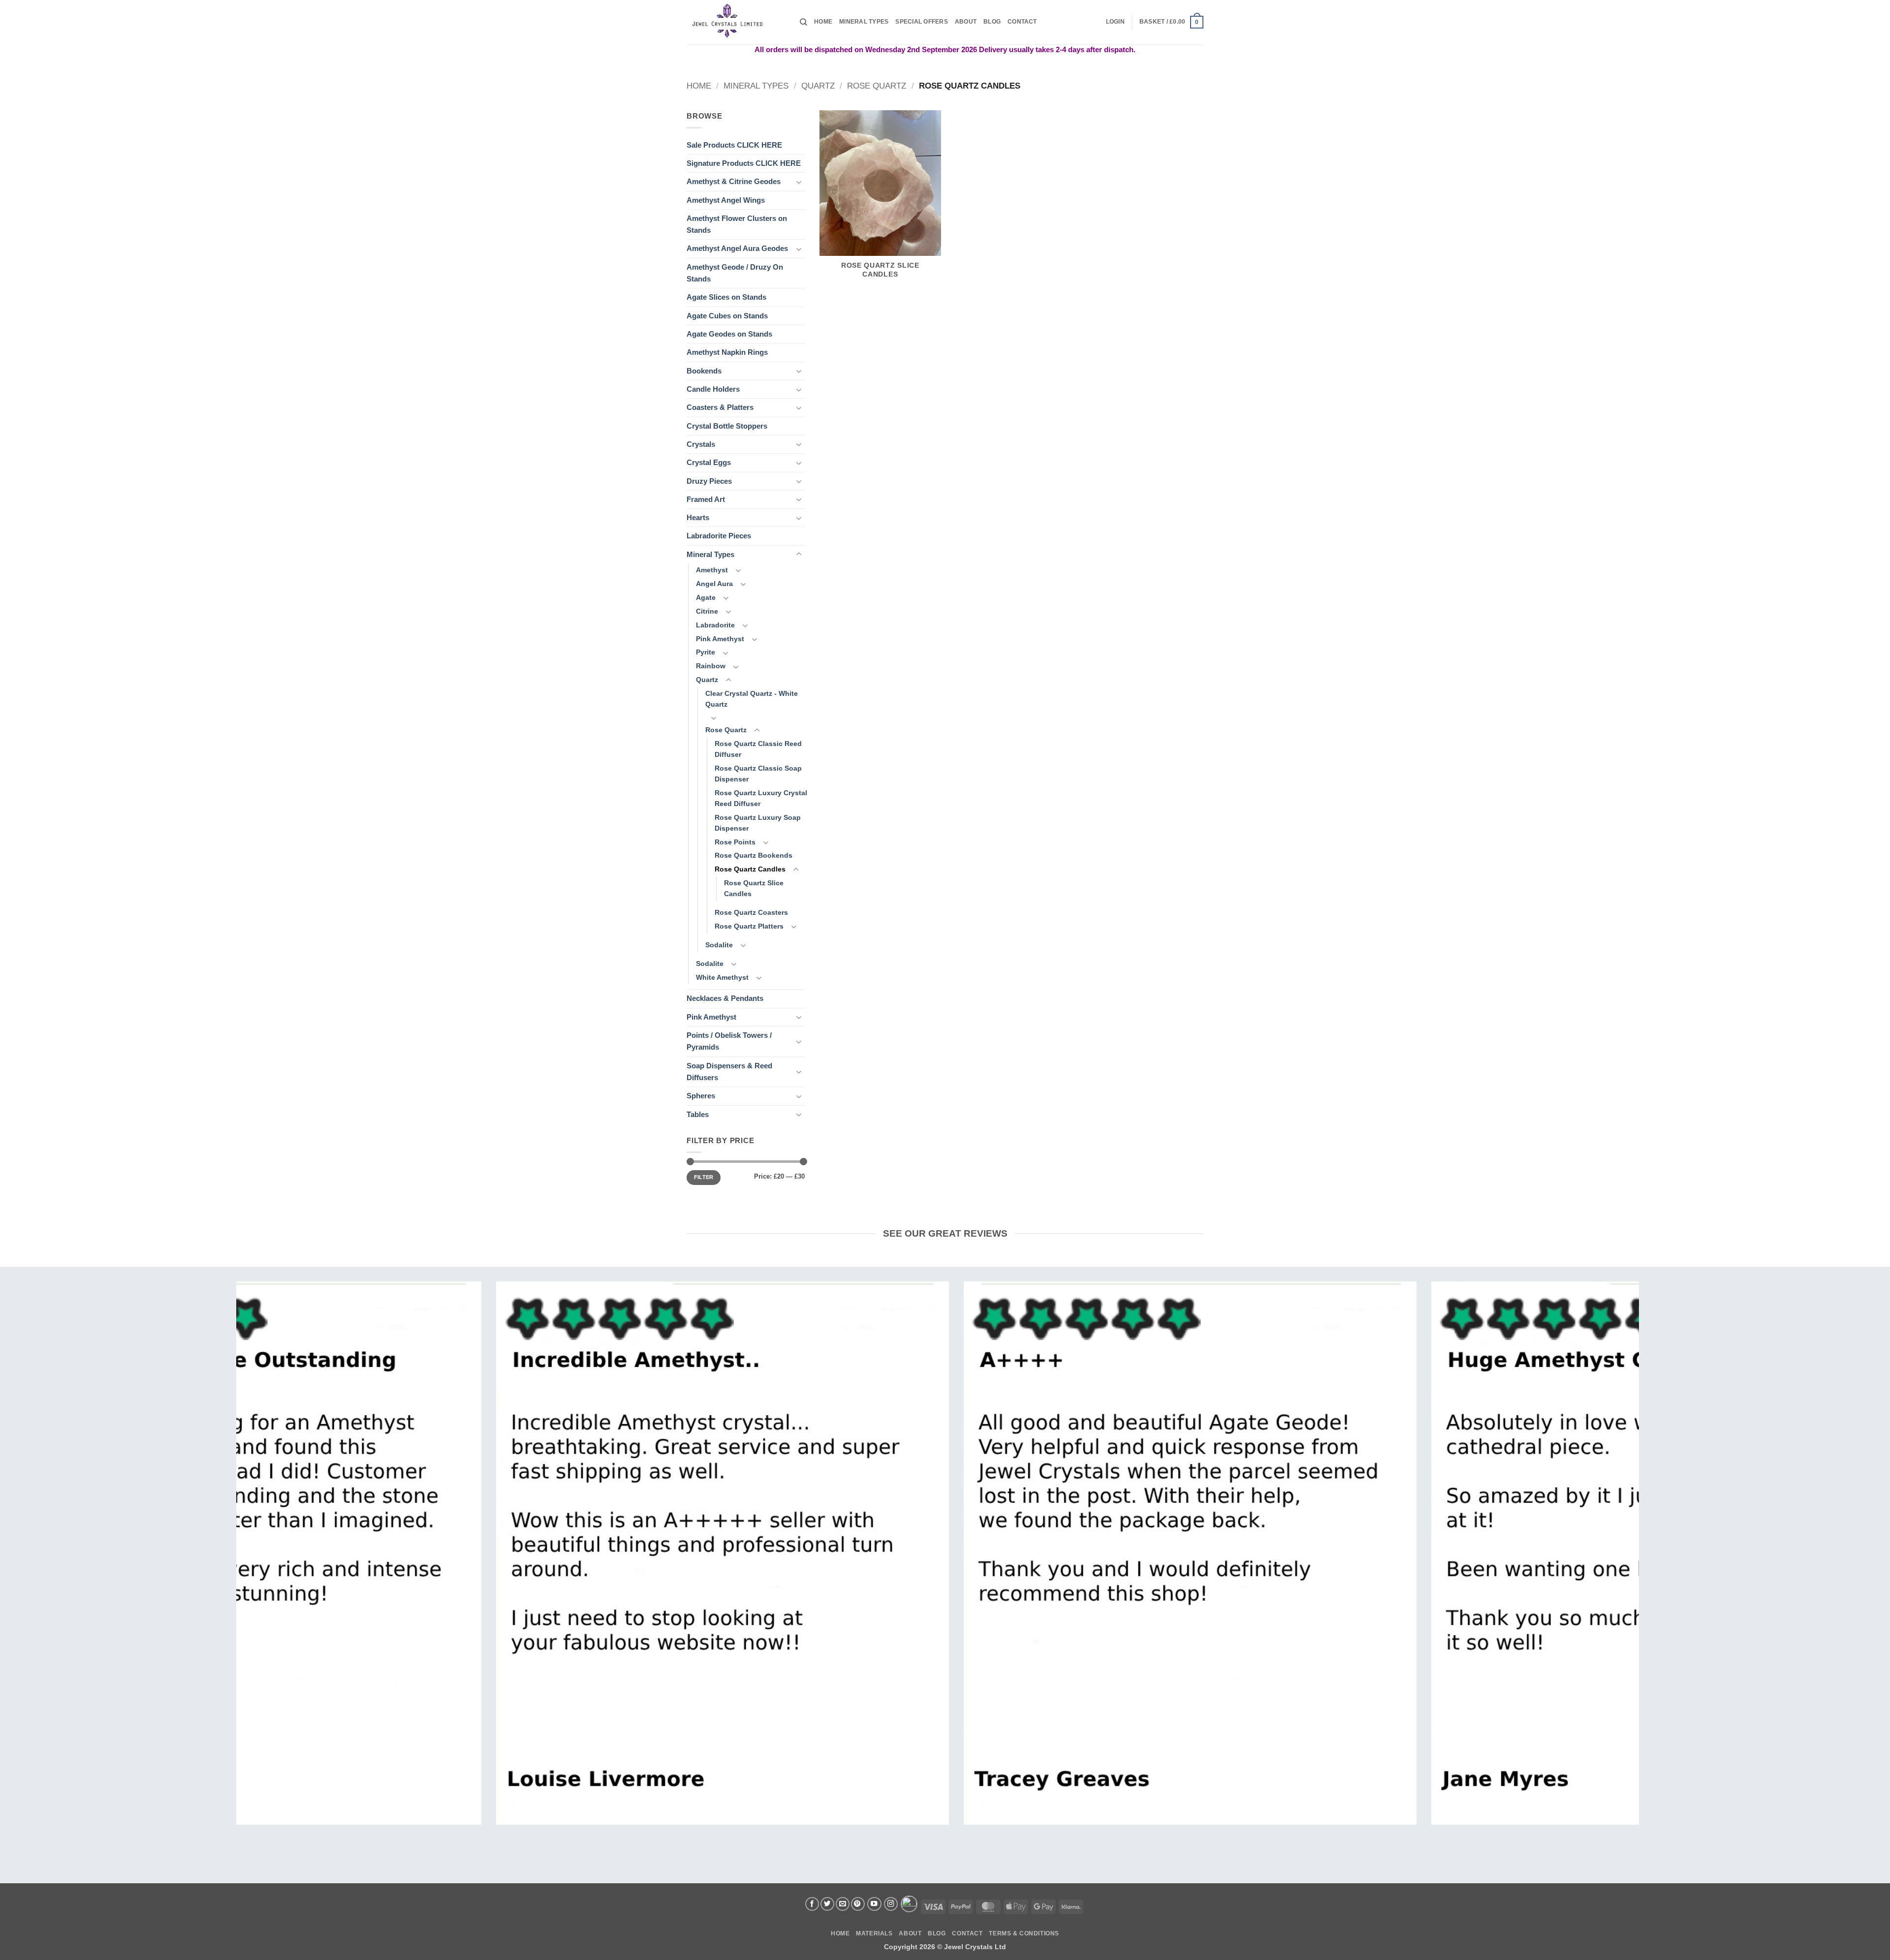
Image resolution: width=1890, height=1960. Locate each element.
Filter (704, 1177)
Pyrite (706, 652)
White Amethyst (722, 978)
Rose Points (735, 842)
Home (823, 22)
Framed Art (706, 499)
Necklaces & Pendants (725, 998)
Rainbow (711, 666)
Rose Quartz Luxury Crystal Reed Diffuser (761, 798)
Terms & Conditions (1024, 1933)
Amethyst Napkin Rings (727, 352)
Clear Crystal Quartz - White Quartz (752, 699)
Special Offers (921, 22)
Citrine (707, 611)
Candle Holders (713, 389)
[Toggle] (799, 182)
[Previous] (277, 1497)
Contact (1022, 22)
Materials (874, 1933)
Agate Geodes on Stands (729, 334)
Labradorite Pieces (719, 536)
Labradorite (715, 625)
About (966, 22)
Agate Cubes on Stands (727, 316)
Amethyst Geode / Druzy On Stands (735, 273)
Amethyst (712, 570)
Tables (698, 1114)
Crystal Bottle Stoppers (727, 426)
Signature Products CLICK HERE (744, 163)
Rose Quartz (877, 86)
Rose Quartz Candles (750, 869)
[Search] (803, 22)
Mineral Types (864, 22)
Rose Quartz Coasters (751, 913)
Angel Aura (714, 584)
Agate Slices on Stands (726, 297)
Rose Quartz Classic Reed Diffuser (758, 749)
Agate (706, 598)
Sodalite (719, 945)
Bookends (704, 371)
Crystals (701, 444)
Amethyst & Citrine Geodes (734, 181)
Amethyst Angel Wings (726, 200)
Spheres (701, 1096)
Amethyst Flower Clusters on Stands (737, 224)
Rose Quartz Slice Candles (754, 888)
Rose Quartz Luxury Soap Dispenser (758, 823)
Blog (992, 22)
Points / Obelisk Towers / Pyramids (729, 1041)
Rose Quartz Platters (749, 926)
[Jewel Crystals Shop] (736, 22)
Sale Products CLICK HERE (734, 145)
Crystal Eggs (709, 462)
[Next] (1599, 1497)
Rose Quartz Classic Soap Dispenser (758, 774)
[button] (1115, 22)
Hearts (698, 517)
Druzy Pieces (709, 481)
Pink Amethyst (720, 639)
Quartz (818, 86)
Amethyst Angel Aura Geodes (737, 248)
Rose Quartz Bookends (754, 856)
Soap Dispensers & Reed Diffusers (729, 1072)
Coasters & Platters (720, 407)
